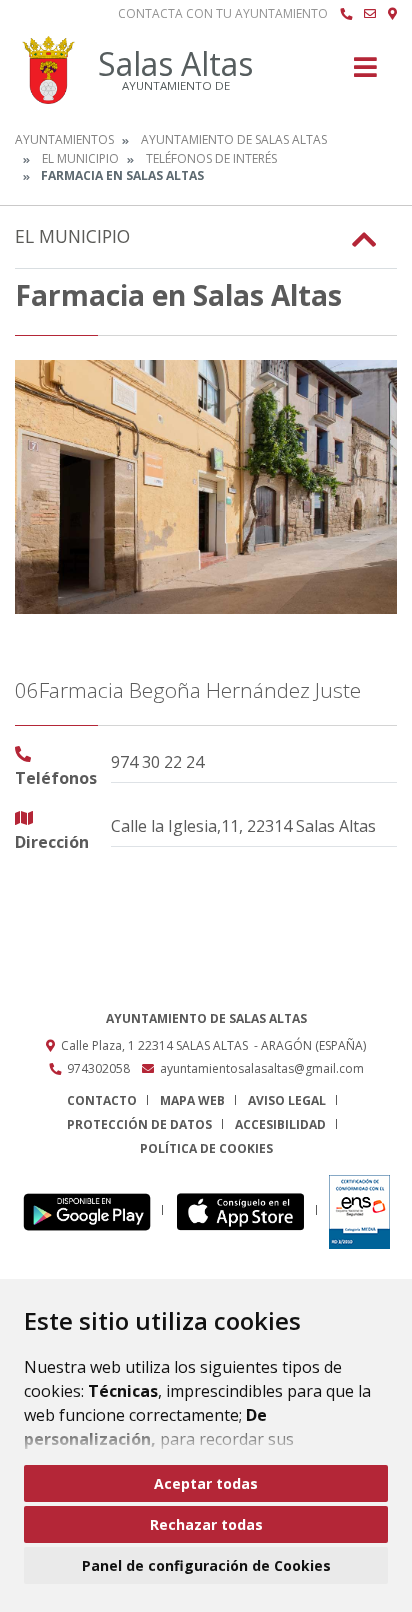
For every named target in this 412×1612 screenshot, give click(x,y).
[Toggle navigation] (365, 73)
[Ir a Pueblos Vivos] (392, 14)
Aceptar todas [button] (206, 1483)
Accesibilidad (280, 1124)
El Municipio (80, 158)
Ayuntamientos (64, 139)
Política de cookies (206, 1148)
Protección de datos (139, 1124)
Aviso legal (287, 1100)
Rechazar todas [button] (206, 1524)
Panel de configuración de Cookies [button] (206, 1565)
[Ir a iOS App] (246, 1210)
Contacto (102, 1100)
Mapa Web (192, 1100)
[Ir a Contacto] (370, 14)
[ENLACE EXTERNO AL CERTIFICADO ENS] (359, 1210)
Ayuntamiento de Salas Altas (234, 139)
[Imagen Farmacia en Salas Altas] (206, 487)
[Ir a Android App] (92, 1210)
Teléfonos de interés (211, 158)
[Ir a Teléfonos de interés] (346, 14)
